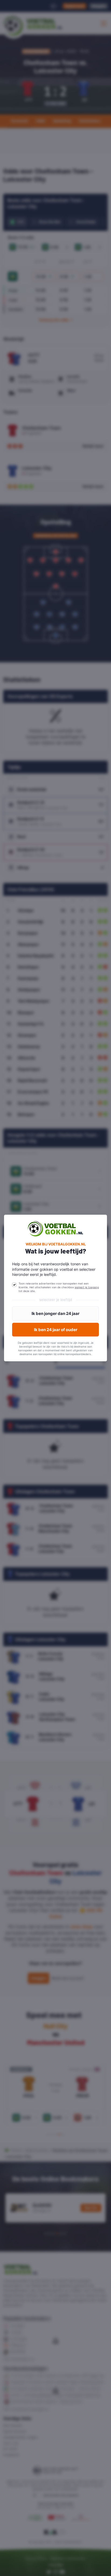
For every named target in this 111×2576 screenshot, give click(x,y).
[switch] (14, 1285)
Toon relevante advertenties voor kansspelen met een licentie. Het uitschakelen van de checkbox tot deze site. (59, 1287)
